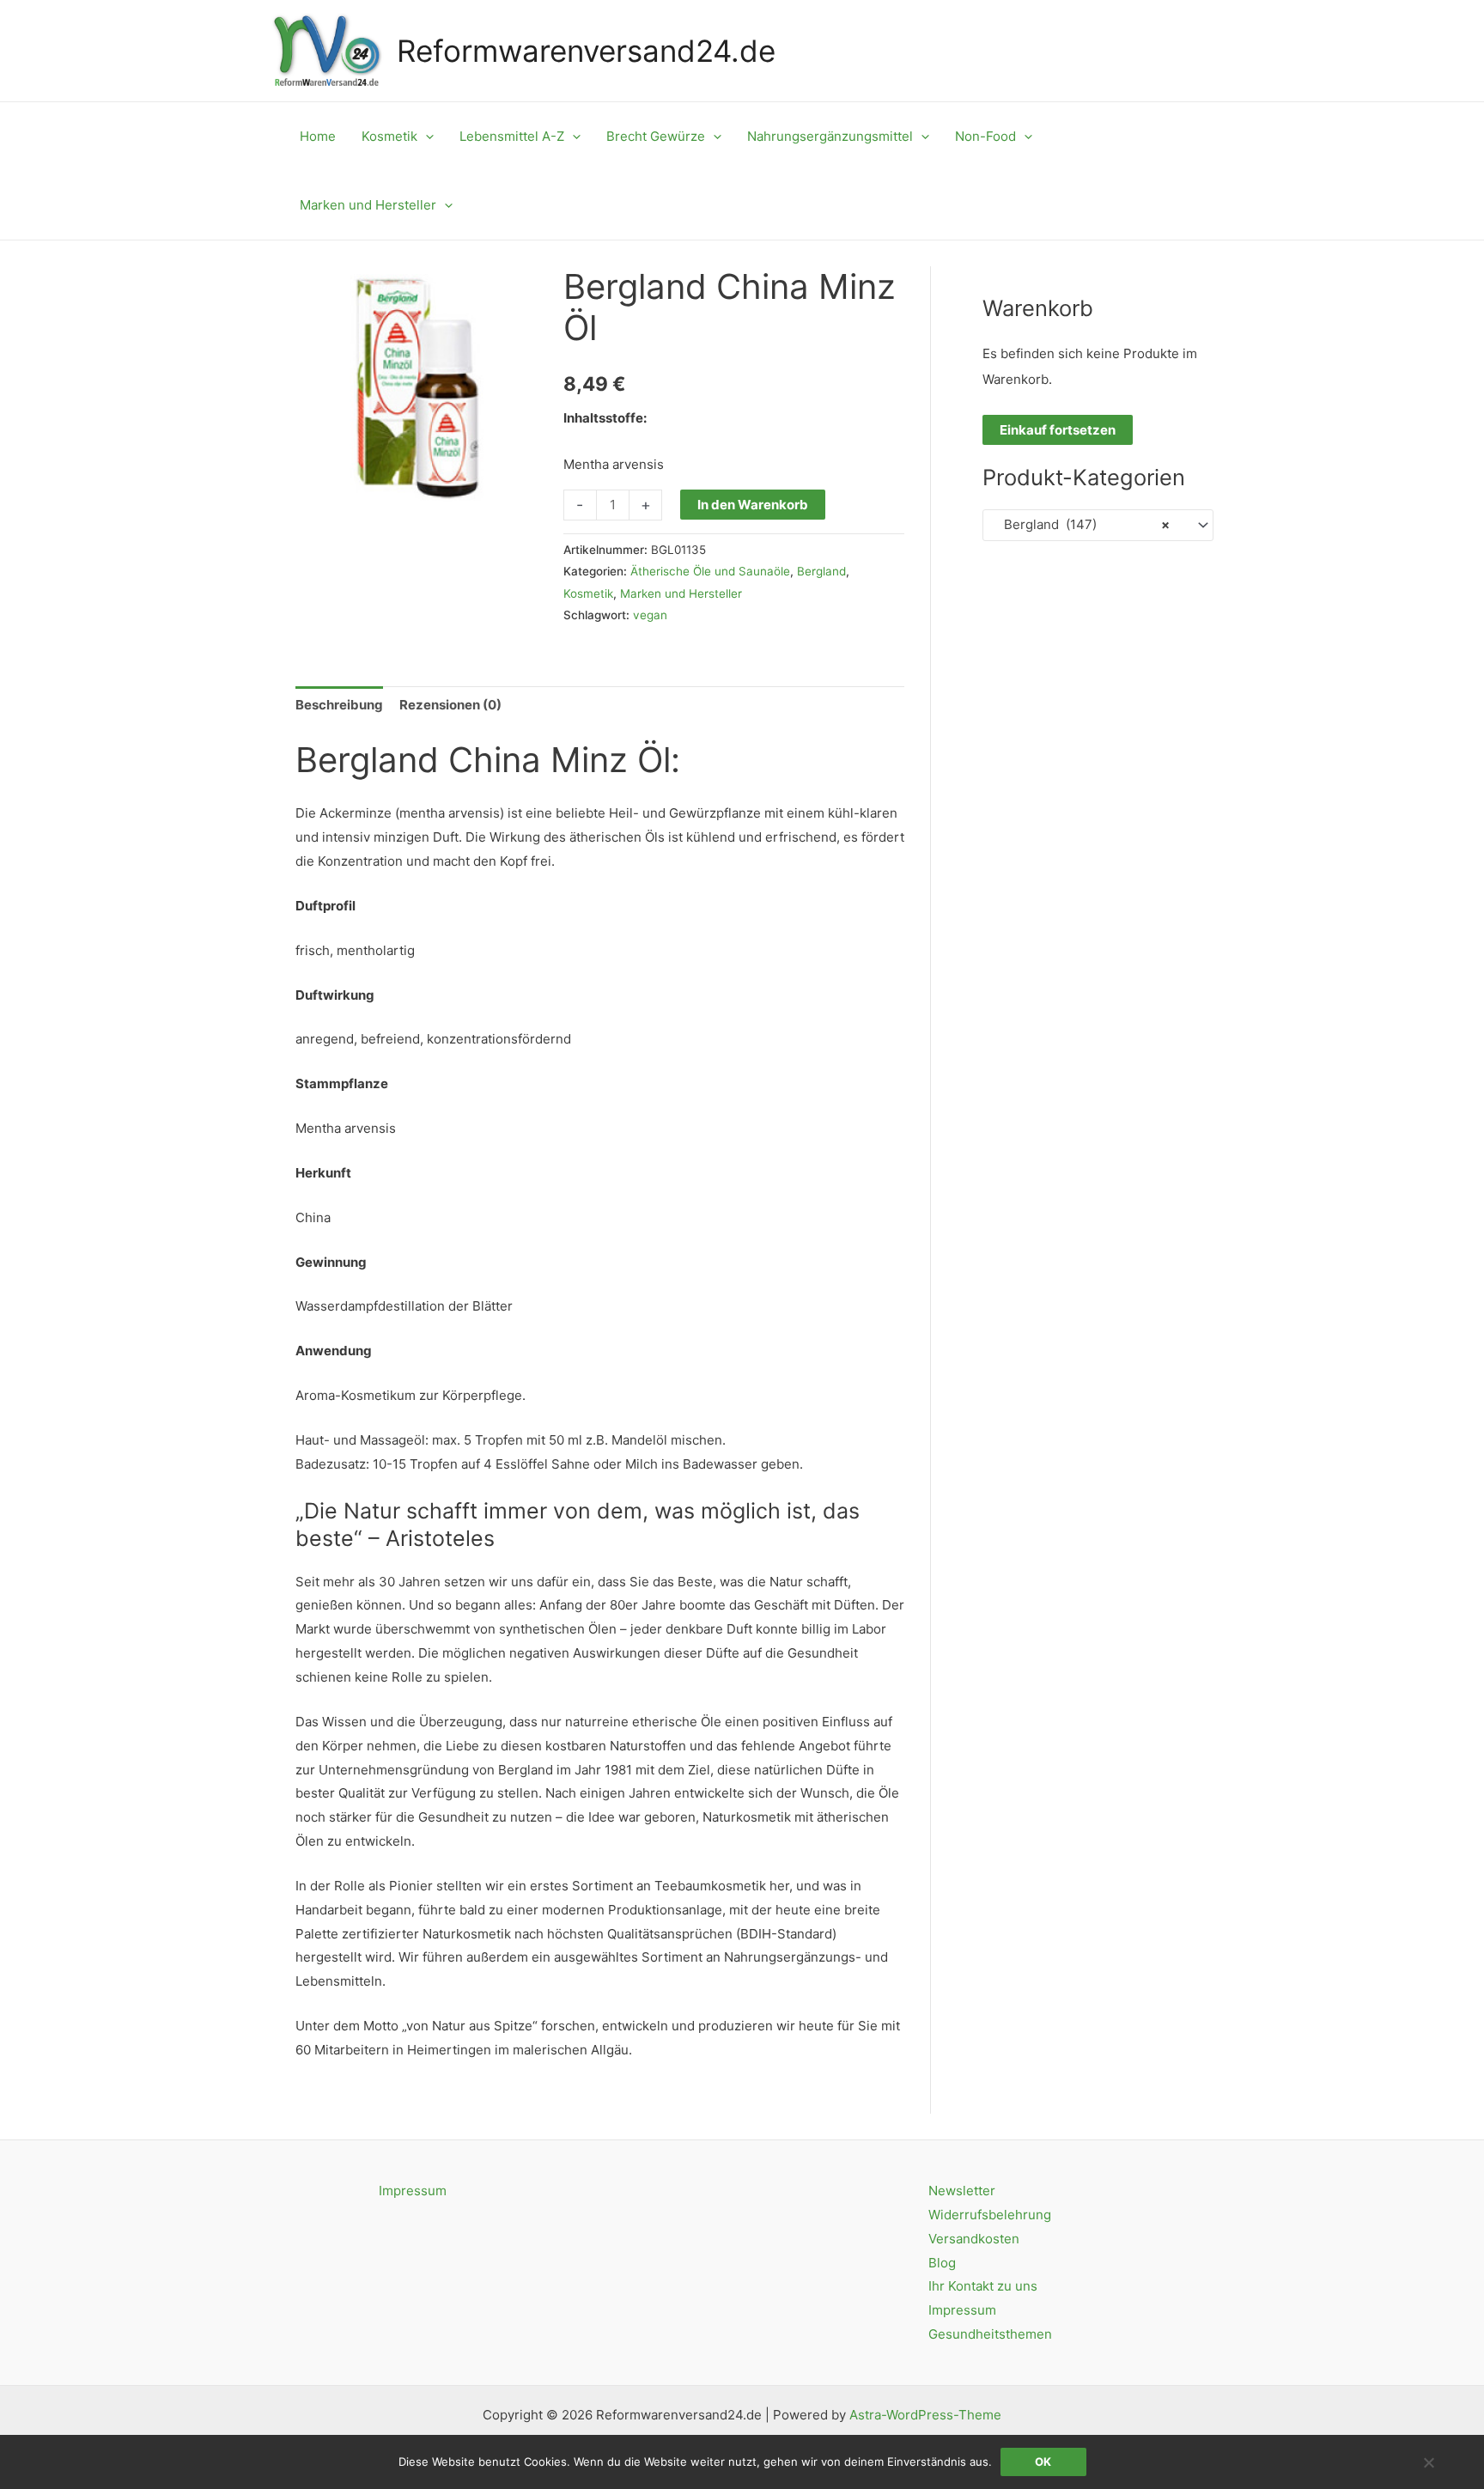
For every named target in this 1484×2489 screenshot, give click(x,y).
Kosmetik (588, 593)
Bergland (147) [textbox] (1082, 524)
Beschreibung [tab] (339, 705)
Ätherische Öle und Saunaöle (710, 571)
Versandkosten (974, 2239)
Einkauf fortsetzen (1058, 430)
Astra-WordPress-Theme (925, 2415)
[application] (426, 137)
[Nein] (1428, 2462)
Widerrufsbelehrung (990, 2215)
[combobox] (1098, 525)
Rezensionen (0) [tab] (450, 705)
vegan (650, 615)
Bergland (821, 571)
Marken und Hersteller (681, 593)
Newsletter (962, 2191)
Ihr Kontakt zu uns (983, 2286)
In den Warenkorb (753, 505)
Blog (942, 2263)
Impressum (413, 2191)
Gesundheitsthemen (990, 2334)
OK (1043, 2462)
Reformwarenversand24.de (586, 51)
